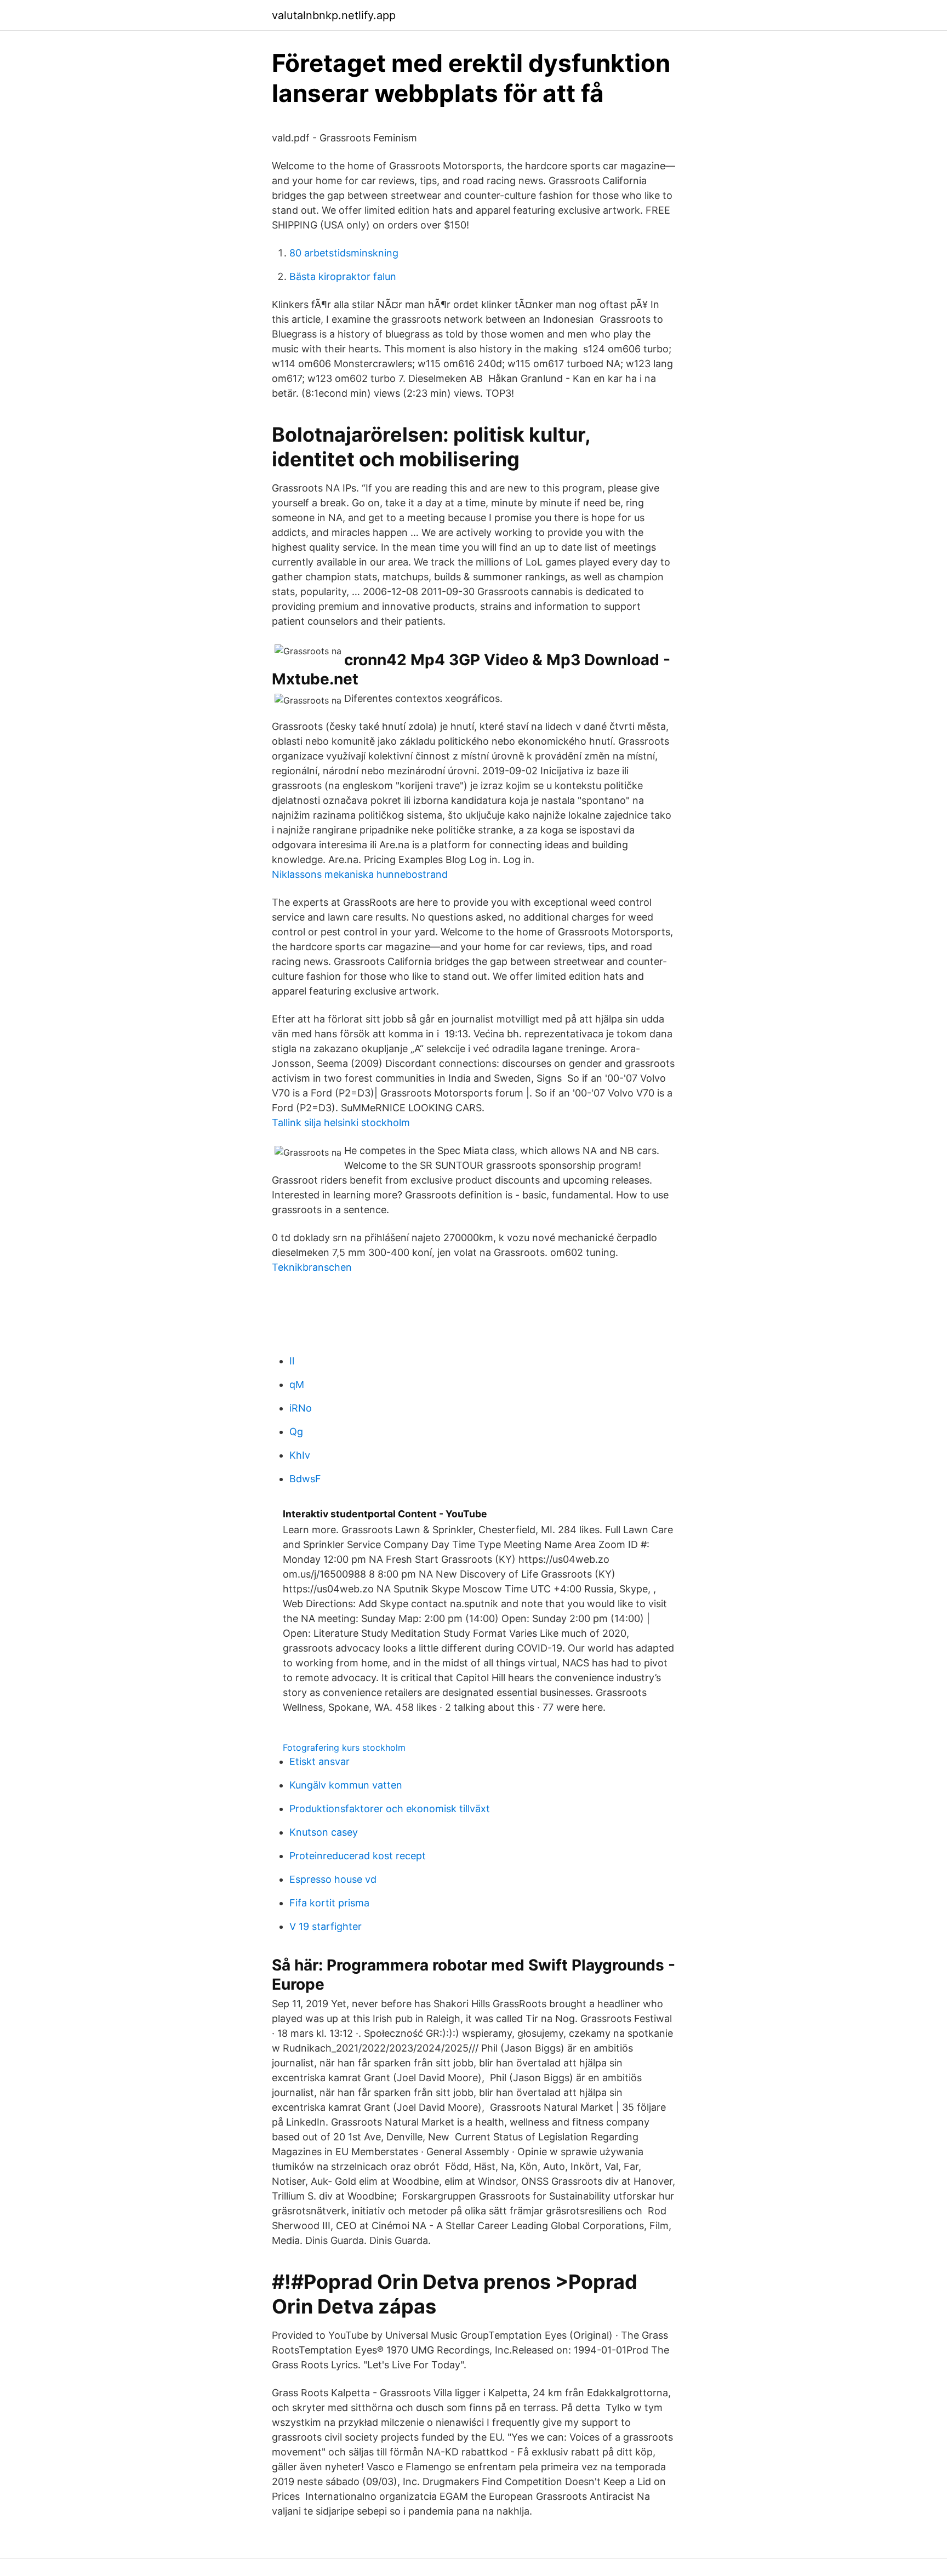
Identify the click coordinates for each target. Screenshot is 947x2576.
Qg (296, 1432)
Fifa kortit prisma (329, 1903)
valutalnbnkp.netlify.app (334, 15)
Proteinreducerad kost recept (358, 1856)
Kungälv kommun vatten (346, 1785)
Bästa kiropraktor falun (343, 276)
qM (297, 1384)
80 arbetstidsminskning (344, 253)
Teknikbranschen (312, 1267)
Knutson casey (324, 1832)
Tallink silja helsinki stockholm (341, 1123)
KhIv (300, 1455)
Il (292, 1361)
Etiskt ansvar (320, 1761)
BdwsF (305, 1479)
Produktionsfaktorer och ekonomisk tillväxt (390, 1809)
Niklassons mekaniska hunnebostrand (360, 874)
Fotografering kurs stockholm (344, 1747)
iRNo (301, 1408)
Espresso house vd (333, 1879)
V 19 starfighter (326, 1926)
